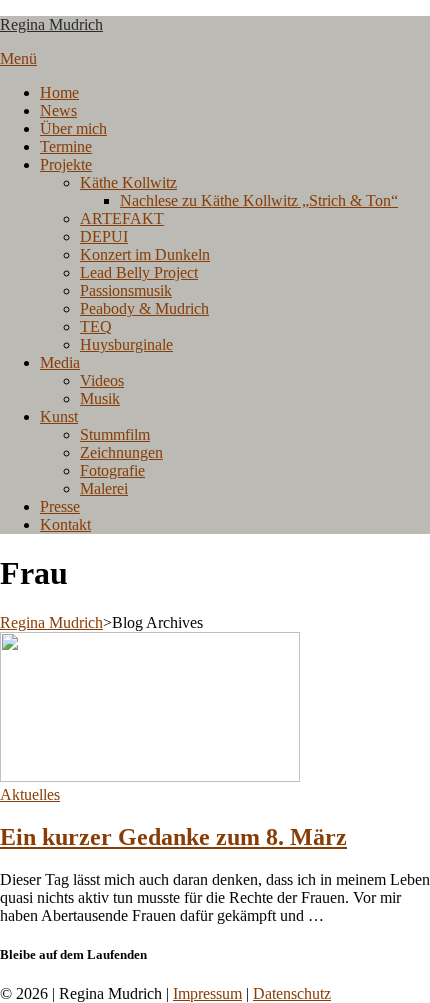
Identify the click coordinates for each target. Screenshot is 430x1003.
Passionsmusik (126, 290)
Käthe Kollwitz (128, 182)
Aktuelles (30, 794)
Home (59, 92)
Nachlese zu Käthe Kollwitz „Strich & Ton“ (259, 200)
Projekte (66, 164)
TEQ (96, 326)
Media (60, 362)
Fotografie (112, 470)
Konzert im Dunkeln (145, 254)
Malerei (104, 488)
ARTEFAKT (122, 218)
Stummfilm (115, 434)
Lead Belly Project (139, 272)
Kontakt (65, 524)
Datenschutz (292, 993)
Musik (100, 398)
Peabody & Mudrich (144, 308)
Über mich (73, 128)
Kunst (59, 416)
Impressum (207, 993)
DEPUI (104, 236)
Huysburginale (126, 344)
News (58, 110)
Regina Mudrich (51, 24)
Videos (102, 380)
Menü (18, 58)
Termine (66, 146)
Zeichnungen (121, 452)
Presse (60, 506)
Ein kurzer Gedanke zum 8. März (173, 837)
